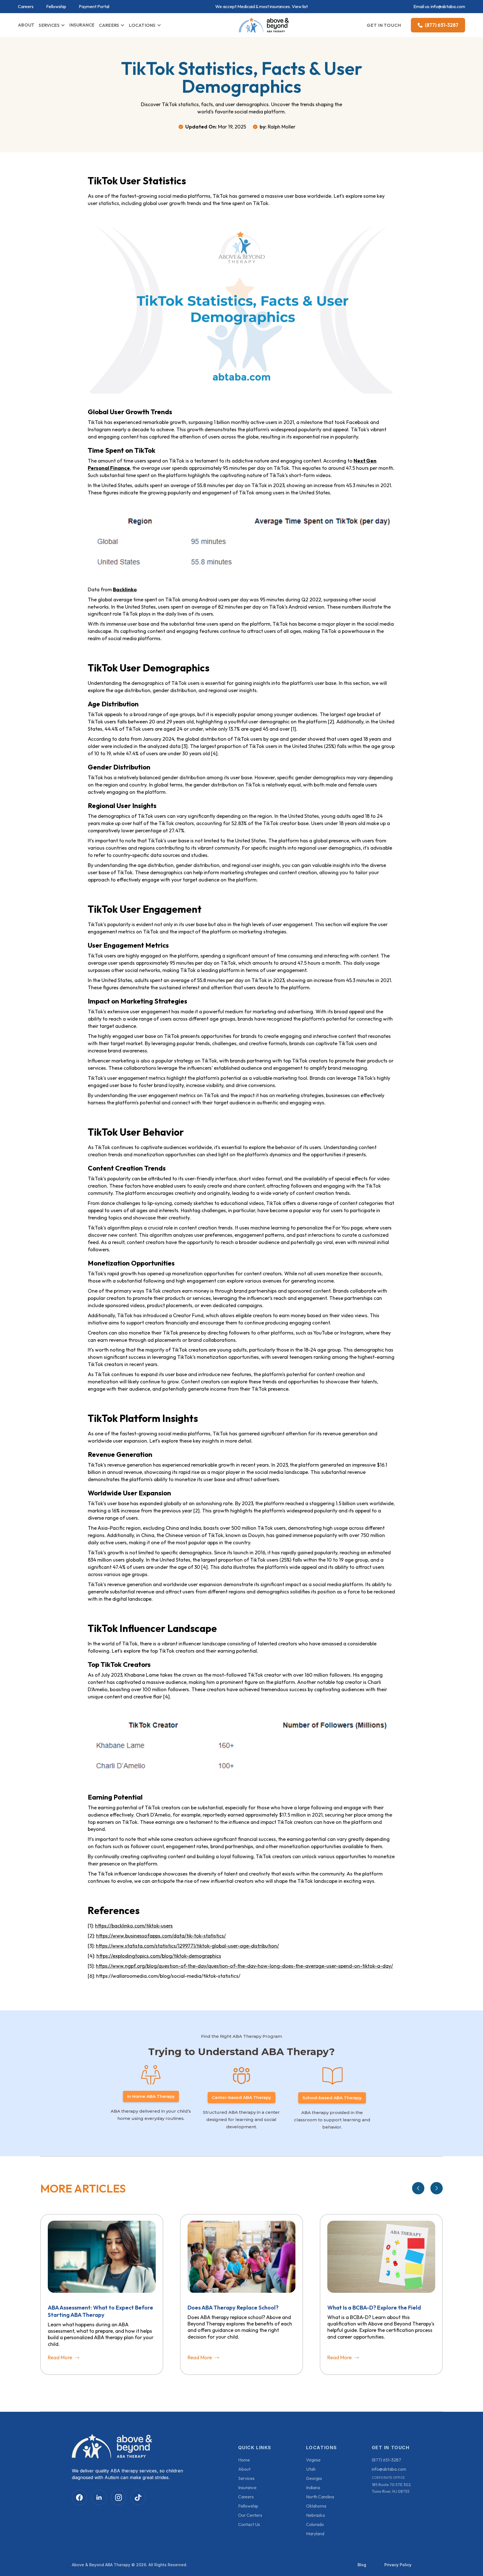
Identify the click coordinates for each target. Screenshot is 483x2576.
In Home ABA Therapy (151, 2096)
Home (244, 2460)
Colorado (315, 2524)
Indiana (313, 2487)
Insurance (247, 2487)
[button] (52, 25)
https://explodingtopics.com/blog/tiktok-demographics (159, 1956)
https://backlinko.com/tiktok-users (134, 1926)
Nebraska (315, 2515)
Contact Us (249, 2524)
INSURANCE (82, 25)
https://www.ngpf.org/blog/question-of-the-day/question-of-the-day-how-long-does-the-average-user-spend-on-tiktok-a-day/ (244, 1966)
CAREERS (109, 25)
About (244, 2469)
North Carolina (320, 2497)
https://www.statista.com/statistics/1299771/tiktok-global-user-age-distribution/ (187, 1946)
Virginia (313, 2460)
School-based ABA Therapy (332, 2098)
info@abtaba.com (448, 6)
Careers (26, 7)
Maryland (315, 2534)
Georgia (314, 2478)
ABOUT (26, 25)
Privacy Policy (398, 2565)
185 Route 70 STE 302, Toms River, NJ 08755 (392, 2488)
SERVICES (49, 25)
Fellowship (56, 7)
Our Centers (250, 2515)
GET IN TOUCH (384, 25)
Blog (362, 2565)
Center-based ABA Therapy (241, 2097)
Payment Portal (94, 7)
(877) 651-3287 (386, 2460)
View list (300, 6)
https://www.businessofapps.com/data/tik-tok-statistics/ (161, 1936)
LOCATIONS (142, 25)
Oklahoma (316, 2506)
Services (246, 2478)
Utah (311, 2469)
